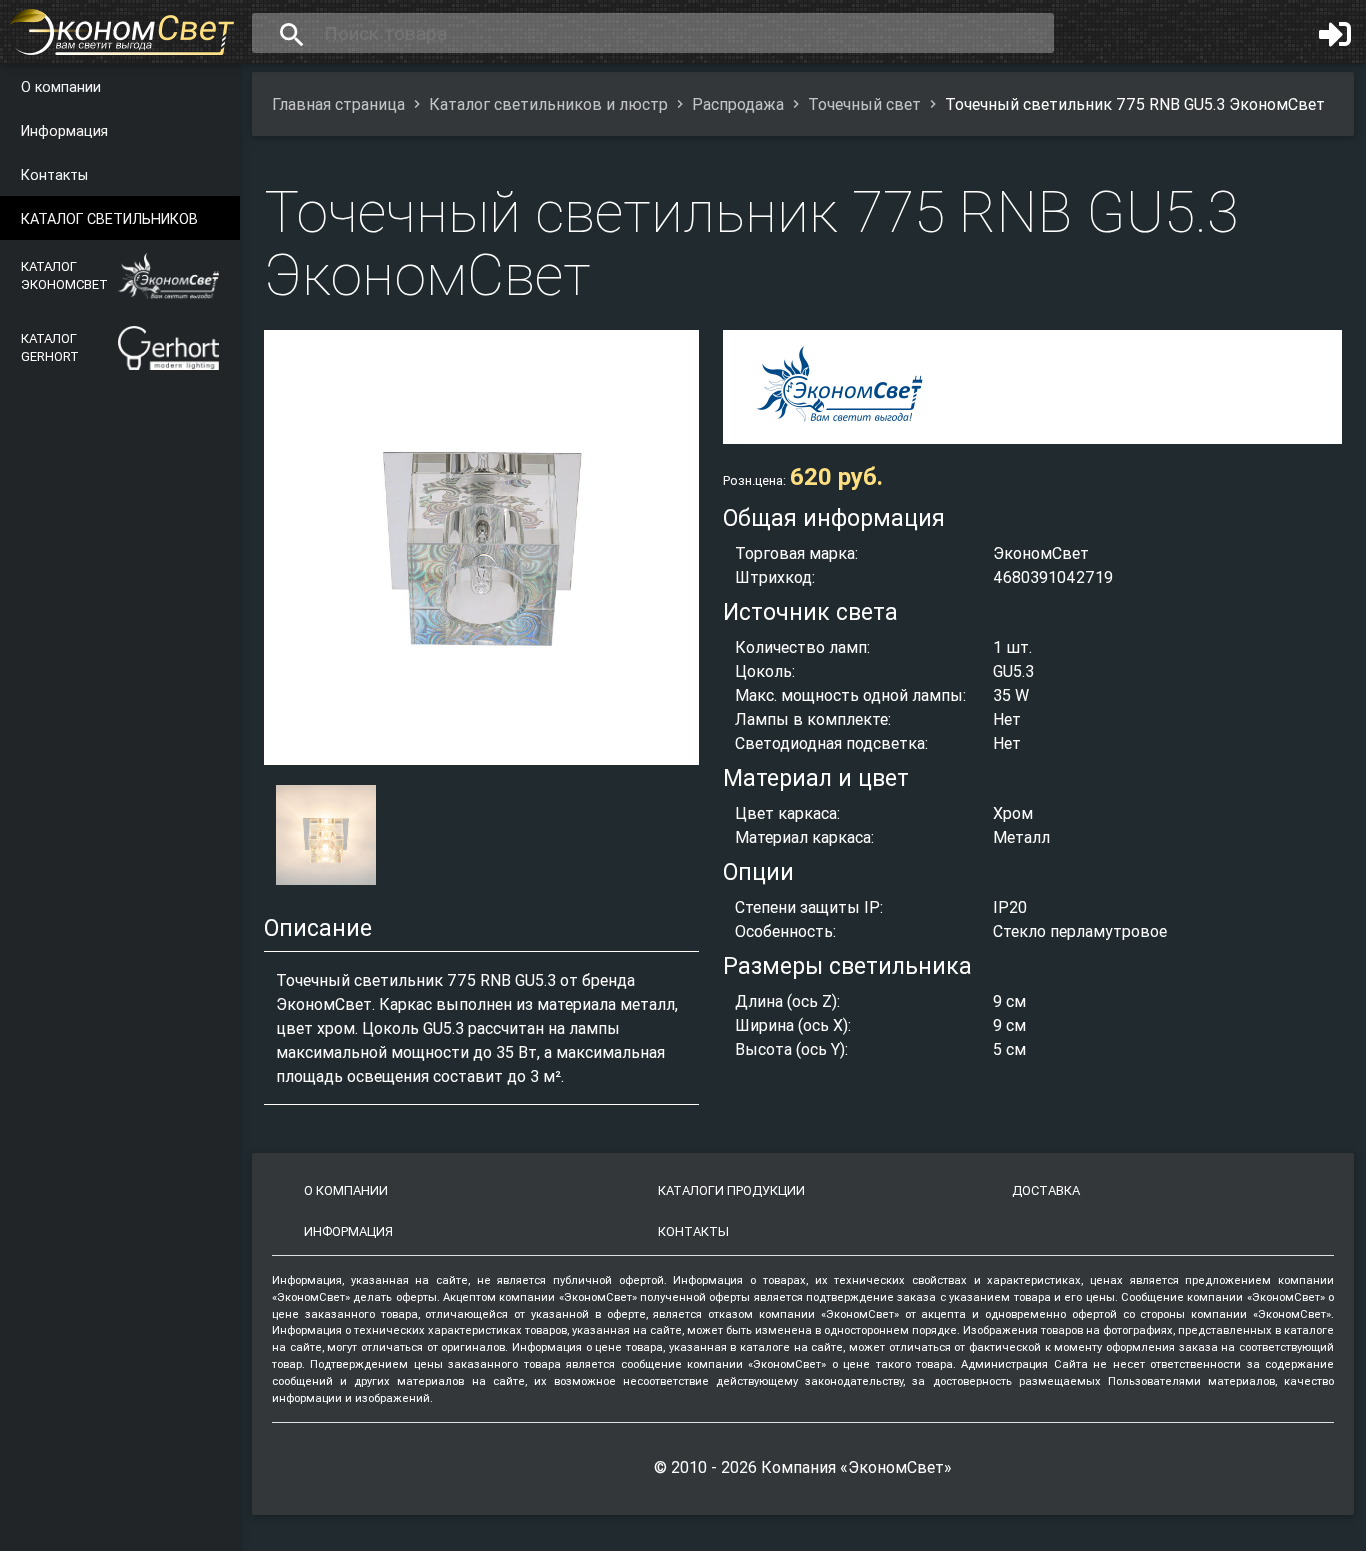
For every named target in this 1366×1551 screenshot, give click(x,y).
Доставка (1046, 1190)
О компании (61, 87)
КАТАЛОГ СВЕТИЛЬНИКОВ (109, 219)
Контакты (54, 175)
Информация (64, 131)
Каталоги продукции (731, 1190)
